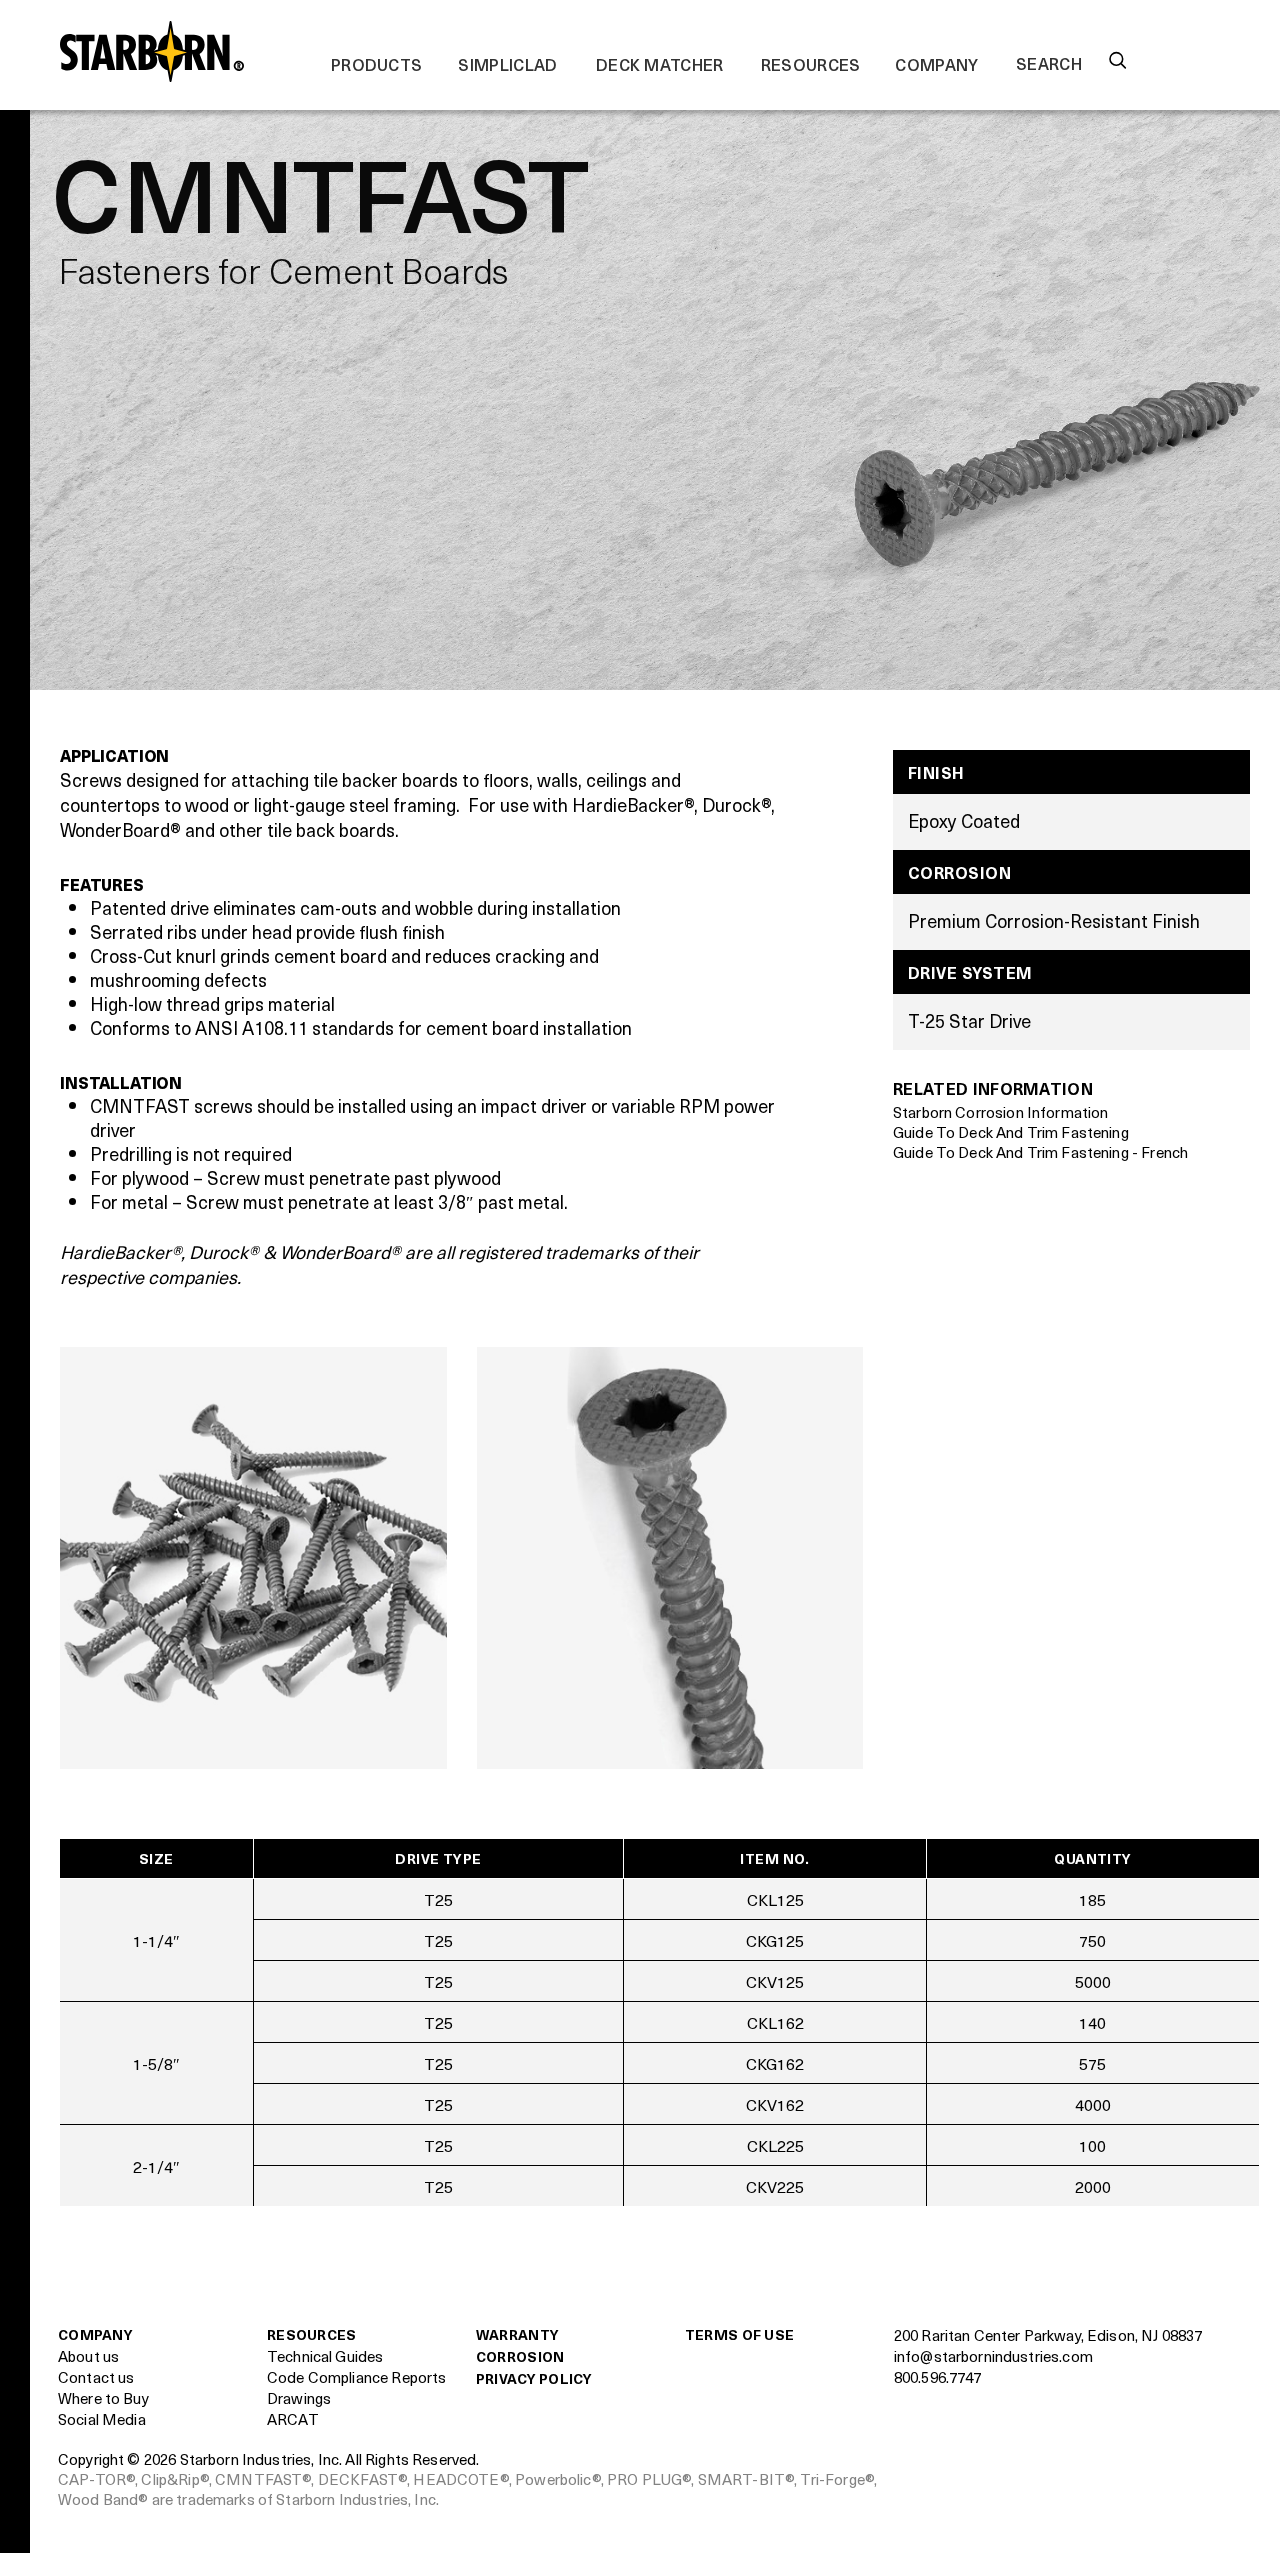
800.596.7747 (938, 2377)
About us (88, 2356)
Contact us (96, 2377)
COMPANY (936, 64)
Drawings (299, 2398)
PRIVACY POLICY (534, 2378)
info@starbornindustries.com (993, 2356)
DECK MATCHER (660, 64)
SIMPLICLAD (507, 64)
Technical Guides (325, 2356)
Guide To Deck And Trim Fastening (1011, 1132)
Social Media (102, 2419)
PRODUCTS (377, 64)
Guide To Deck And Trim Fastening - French (1040, 1152)
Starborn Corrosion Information (1001, 1112)
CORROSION (520, 2356)
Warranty (517, 2334)
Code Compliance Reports (356, 2377)
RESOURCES (811, 64)
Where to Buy (103, 2398)
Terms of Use (739, 2334)
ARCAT (293, 2419)
